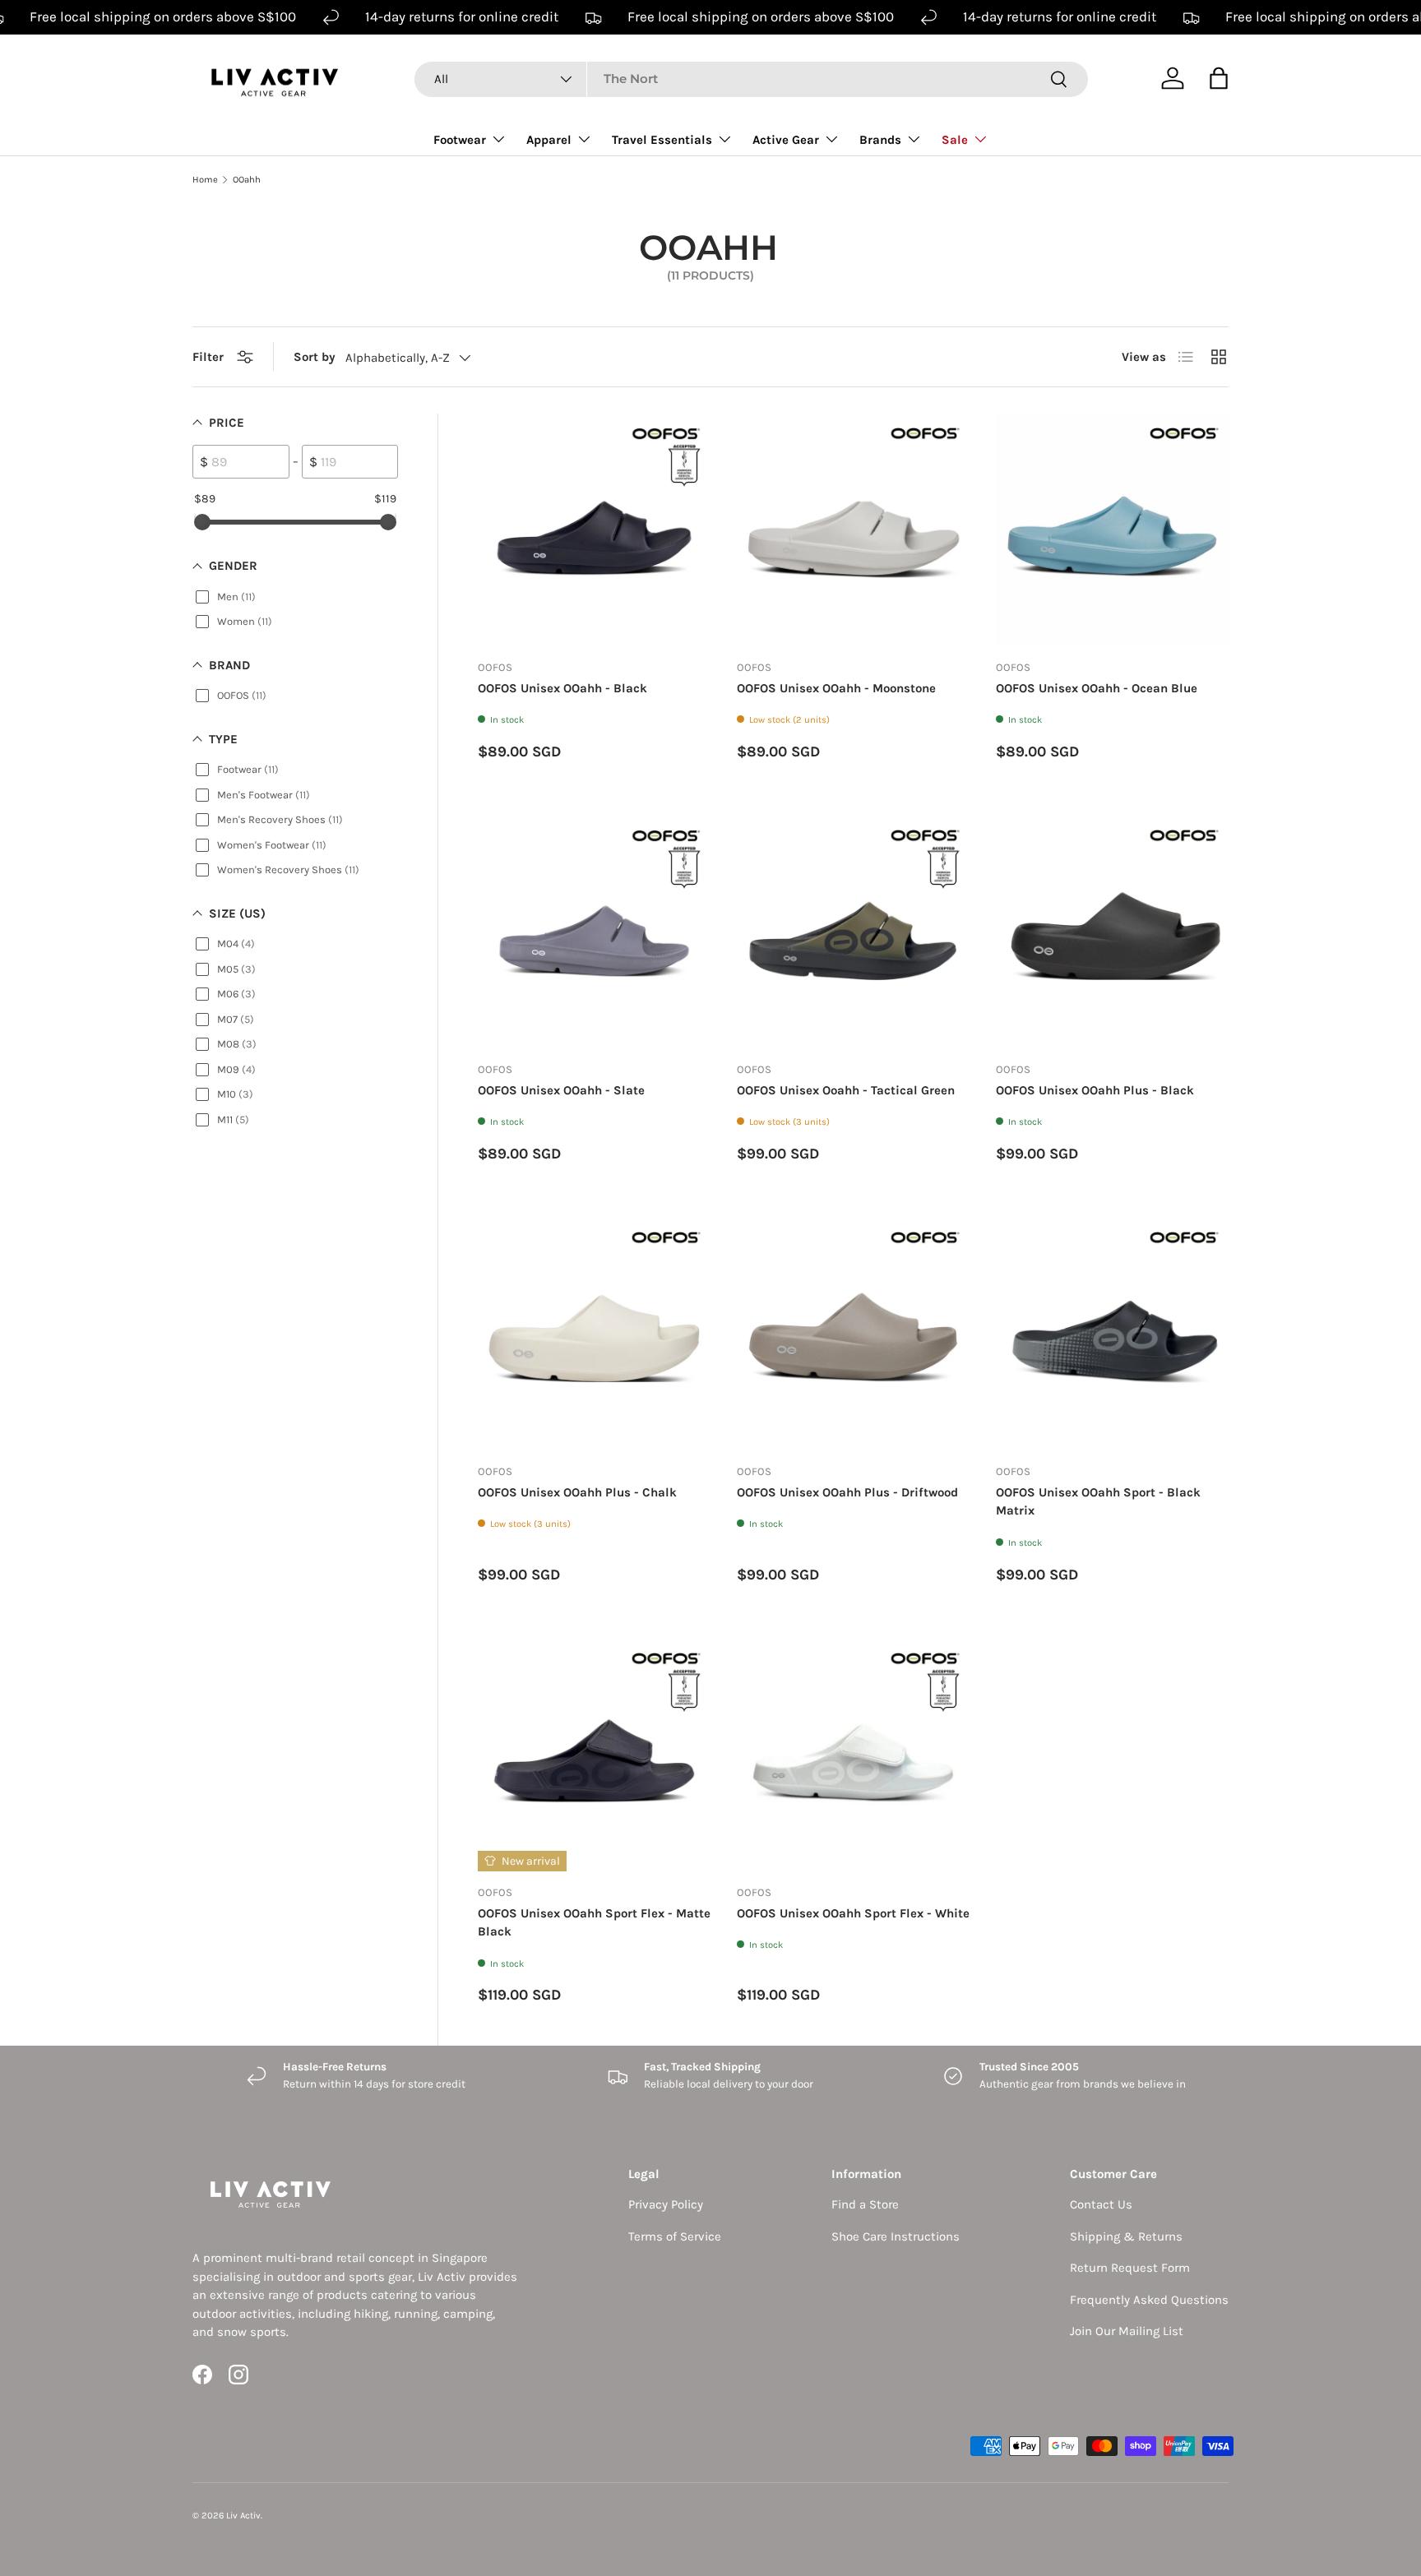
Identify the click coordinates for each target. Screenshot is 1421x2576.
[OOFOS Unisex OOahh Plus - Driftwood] (853, 1334)
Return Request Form (1130, 2268)
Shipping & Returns (1126, 2236)
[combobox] (751, 79)
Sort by (315, 357)
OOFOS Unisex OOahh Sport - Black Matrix (1098, 1502)
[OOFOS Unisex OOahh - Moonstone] (853, 530)
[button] (1219, 78)
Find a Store (865, 2204)
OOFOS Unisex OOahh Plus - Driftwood (847, 1492)
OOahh (247, 180)
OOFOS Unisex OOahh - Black (562, 688)
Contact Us (1101, 2204)
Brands (880, 140)
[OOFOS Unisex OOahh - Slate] (594, 932)
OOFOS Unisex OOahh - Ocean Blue (1097, 688)
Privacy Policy (666, 2204)
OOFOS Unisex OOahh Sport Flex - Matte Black (594, 1923)
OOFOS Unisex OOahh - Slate (561, 1090)
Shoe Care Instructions (896, 2236)
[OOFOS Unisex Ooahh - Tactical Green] (853, 932)
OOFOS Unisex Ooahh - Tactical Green (846, 1090)
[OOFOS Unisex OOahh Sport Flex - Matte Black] (594, 1755)
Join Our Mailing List (1127, 2331)
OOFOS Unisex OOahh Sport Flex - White (853, 1913)
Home (205, 180)
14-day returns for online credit (462, 16)
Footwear (460, 140)
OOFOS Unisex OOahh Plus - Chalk (577, 1492)
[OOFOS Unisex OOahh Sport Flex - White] (853, 1755)
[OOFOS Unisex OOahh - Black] (594, 530)
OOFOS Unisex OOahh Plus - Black (1095, 1090)
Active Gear (786, 140)
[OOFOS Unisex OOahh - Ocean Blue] (1112, 530)
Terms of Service (675, 2236)
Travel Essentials (662, 140)
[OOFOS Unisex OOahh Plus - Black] (1112, 932)
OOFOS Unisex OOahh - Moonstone (836, 688)
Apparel (549, 140)
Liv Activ (243, 2516)
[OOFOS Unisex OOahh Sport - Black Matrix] (1112, 1334)
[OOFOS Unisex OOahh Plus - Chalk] (594, 1334)
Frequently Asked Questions (1149, 2300)
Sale (955, 140)
